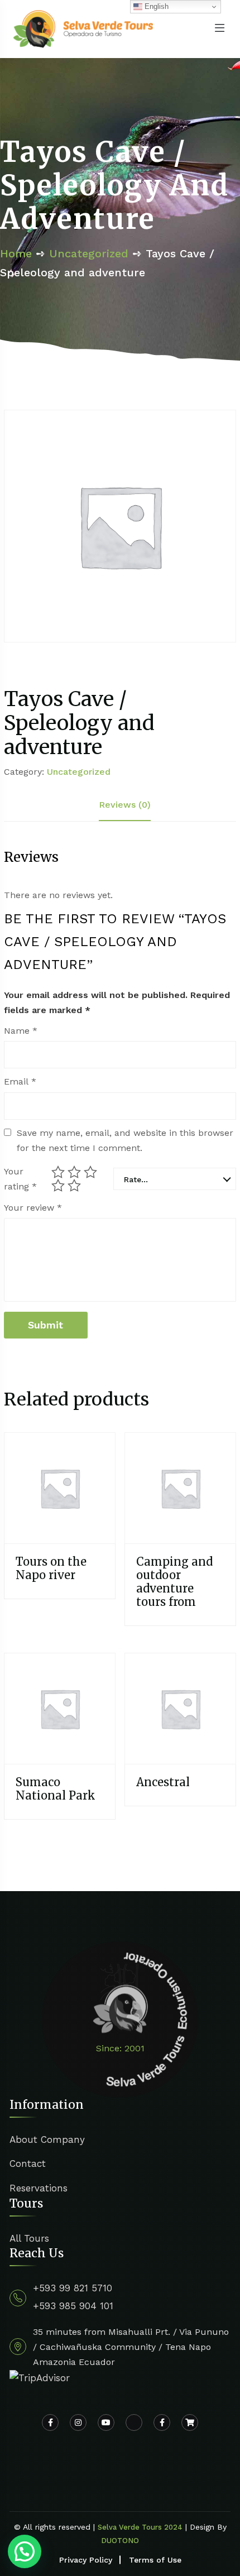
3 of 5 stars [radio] (90, 1172)
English (155, 6)
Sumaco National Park (56, 1789)
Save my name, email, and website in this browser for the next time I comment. (125, 1140)
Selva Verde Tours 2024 (140, 2527)
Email (20, 1081)
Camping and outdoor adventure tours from (174, 1582)
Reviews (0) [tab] (125, 805)
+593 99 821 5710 (73, 2288)
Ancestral (163, 1782)
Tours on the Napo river (51, 1568)
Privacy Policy (86, 2560)
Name (21, 1031)
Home (16, 253)
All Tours (29, 2238)
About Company (47, 2140)
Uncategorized (89, 253)
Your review (33, 1208)
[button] (25, 2551)
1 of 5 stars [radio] (58, 1172)
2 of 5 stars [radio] (74, 1172)
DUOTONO (120, 2541)
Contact (28, 2164)
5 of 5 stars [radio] (74, 1186)
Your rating (20, 1179)
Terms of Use (155, 2560)
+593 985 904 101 (73, 2306)
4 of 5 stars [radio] (58, 1186)
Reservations (39, 2188)
